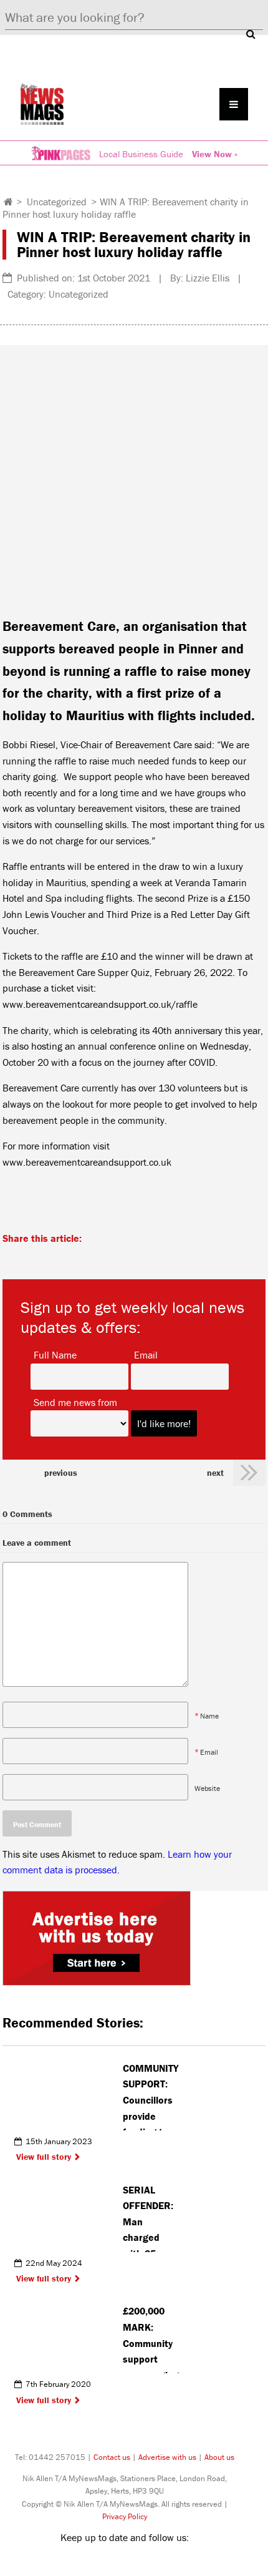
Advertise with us (167, 2457)
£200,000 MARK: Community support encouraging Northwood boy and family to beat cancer (151, 2339)
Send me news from (75, 1402)
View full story (44, 2157)
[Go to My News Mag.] (8, 202)
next (215, 1473)
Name (209, 1715)
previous (61, 1473)
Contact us (112, 2457)
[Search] (251, 34)
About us (219, 2457)
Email (146, 1354)
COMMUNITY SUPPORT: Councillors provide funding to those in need (151, 2096)
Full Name (55, 1354)
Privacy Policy (125, 2516)
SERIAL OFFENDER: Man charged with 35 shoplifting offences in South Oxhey (151, 2218)
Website (207, 1788)
